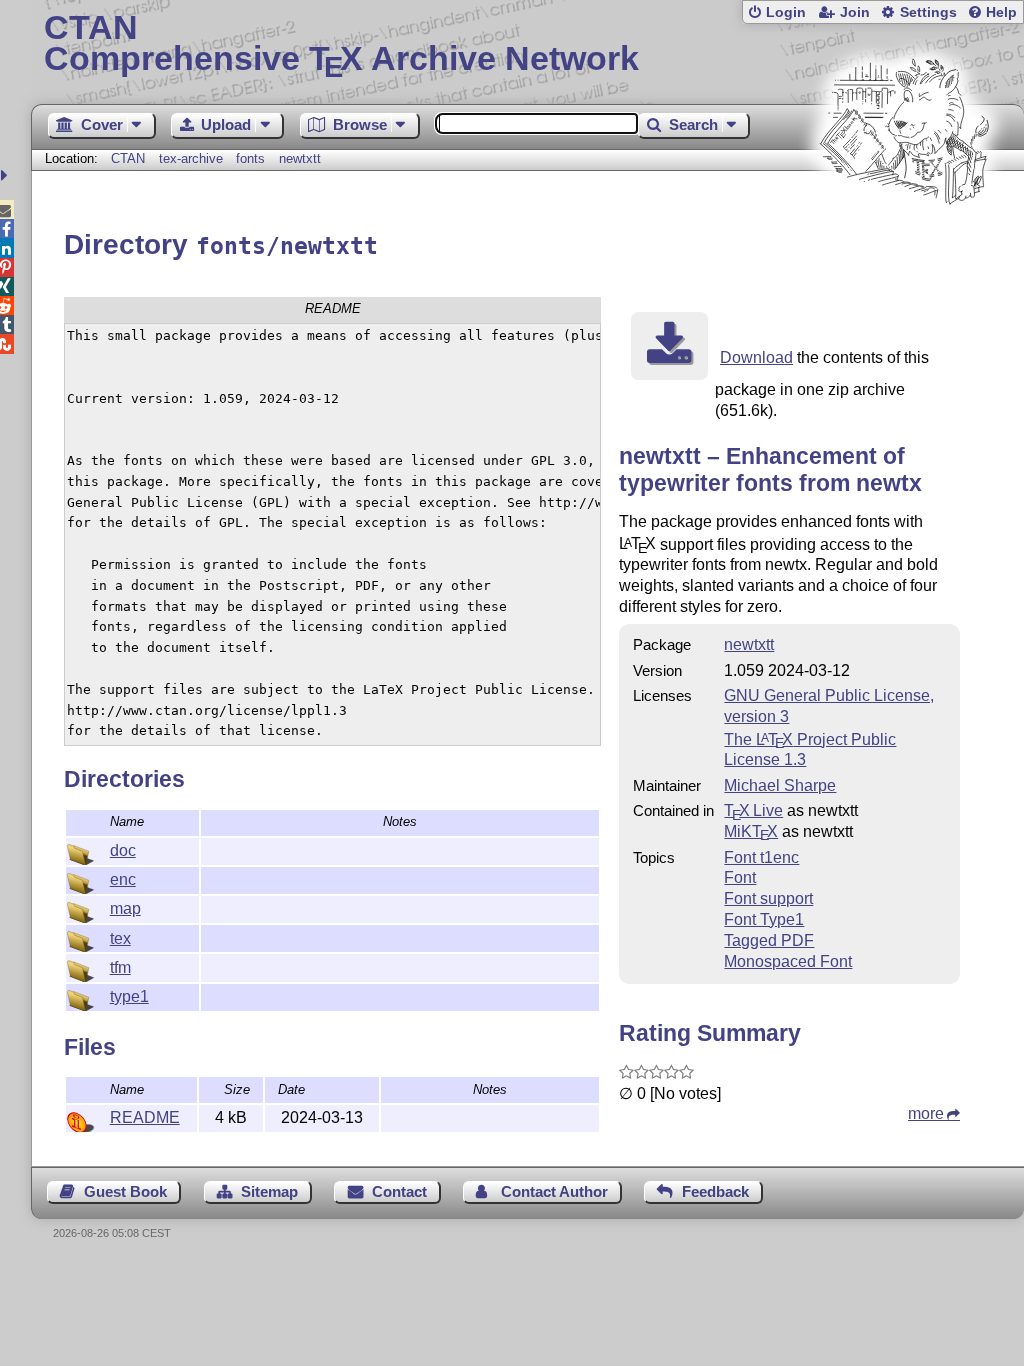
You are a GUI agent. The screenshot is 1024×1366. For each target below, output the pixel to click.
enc (123, 879)
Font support (768, 898)
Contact (399, 1191)
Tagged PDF (769, 940)
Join (855, 12)
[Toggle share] (6, 175)
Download (756, 357)
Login (786, 12)
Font (740, 877)
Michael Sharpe (780, 785)
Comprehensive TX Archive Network (341, 45)
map (125, 908)
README (145, 1117)
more (926, 1113)
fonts (250, 158)
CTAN (128, 158)
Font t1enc (761, 857)
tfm (120, 967)
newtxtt (300, 158)
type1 (129, 996)
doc (123, 850)
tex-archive (191, 158)
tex (120, 938)
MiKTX (751, 831)
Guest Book (125, 1191)
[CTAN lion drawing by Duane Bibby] (904, 242)
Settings (928, 12)
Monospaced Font (788, 961)
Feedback (715, 1191)
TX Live (753, 810)
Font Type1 (764, 919)
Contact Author (554, 1191)
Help (1001, 12)
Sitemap (269, 1191)
